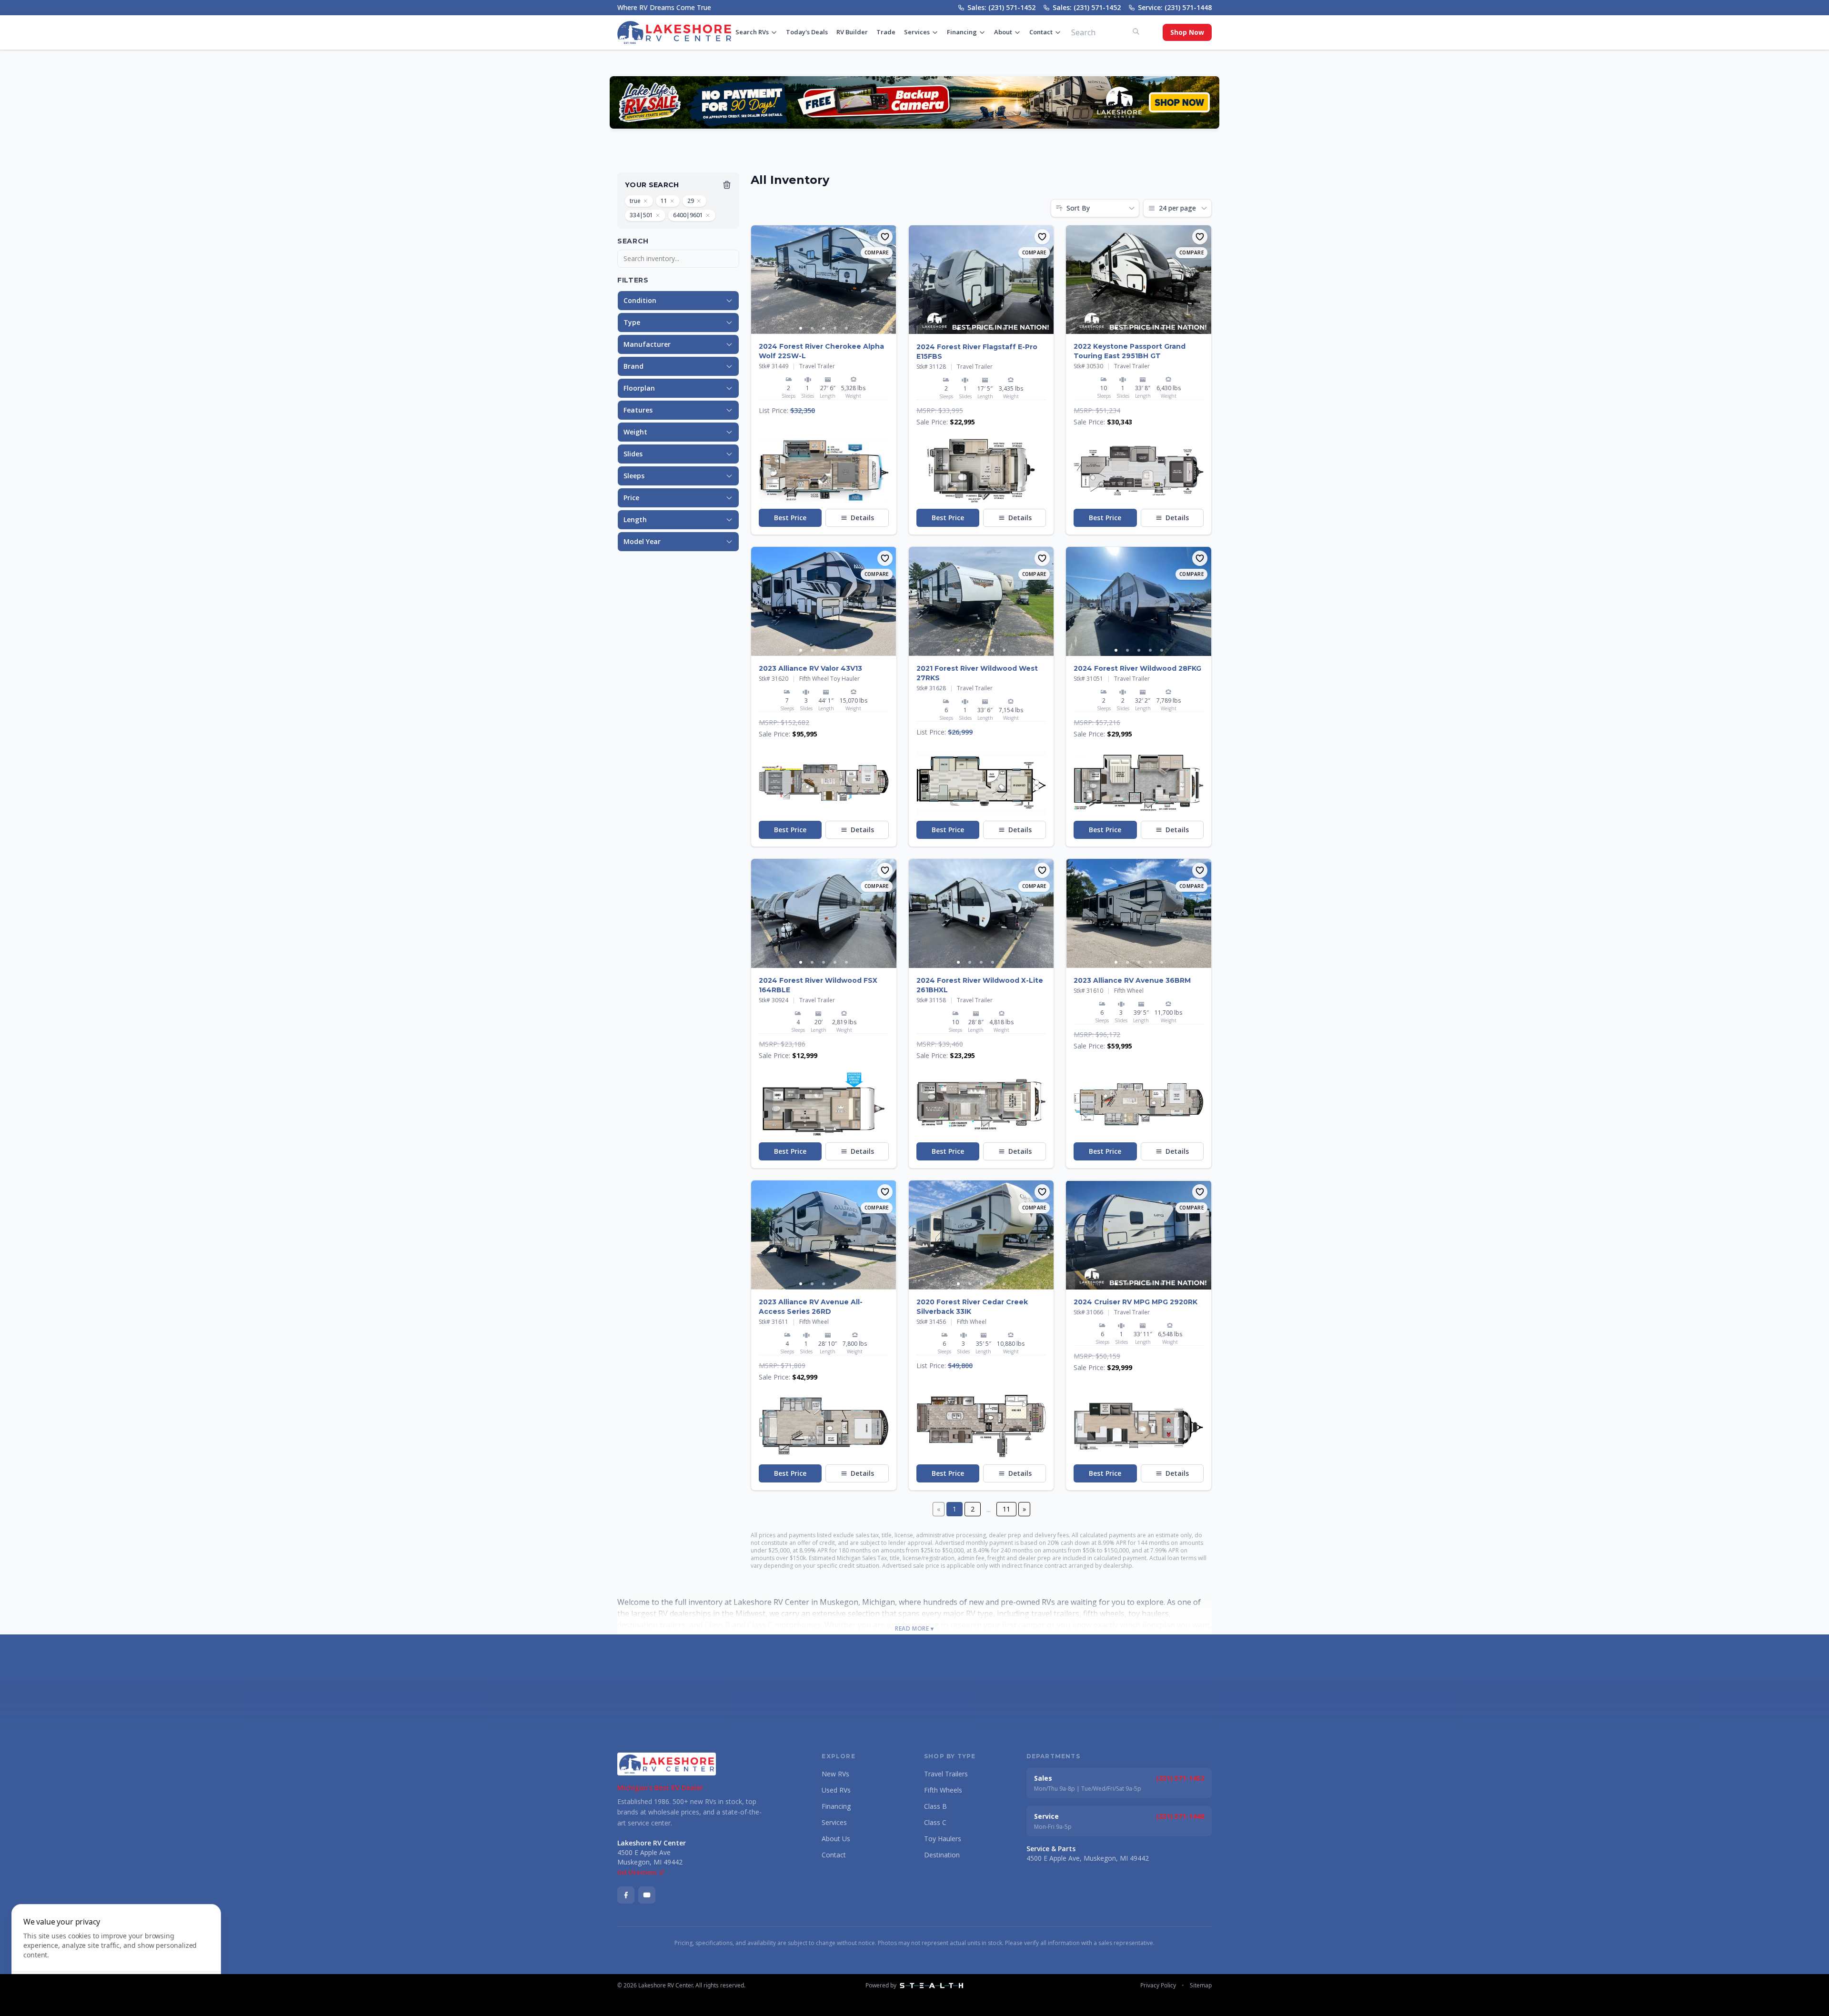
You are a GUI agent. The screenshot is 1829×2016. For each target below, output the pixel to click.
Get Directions (637, 1873)
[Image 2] (812, 328)
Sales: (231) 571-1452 (1001, 7)
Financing (962, 32)
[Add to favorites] (885, 237)
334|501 (641, 215)
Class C (935, 1822)
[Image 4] (835, 328)
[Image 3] (824, 328)
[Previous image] (759, 280)
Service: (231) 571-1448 (1175, 7)
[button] (824, 471)
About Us (836, 1839)
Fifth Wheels (943, 1790)
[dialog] (116, 1954)
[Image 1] (801, 328)
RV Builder (852, 32)
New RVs (835, 1774)
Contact (1041, 32)
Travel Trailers (946, 1774)
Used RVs (836, 1790)
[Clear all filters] (727, 185)
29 (691, 201)
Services (917, 32)
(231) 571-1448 (1180, 1816)
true (635, 201)
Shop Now (1187, 32)
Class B (935, 1806)
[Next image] (889, 280)
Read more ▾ (914, 1629)
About (1003, 32)
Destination (942, 1855)
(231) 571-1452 (1180, 1778)
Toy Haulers (943, 1839)
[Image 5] (846, 328)
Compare (877, 252)
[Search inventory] (1136, 31)
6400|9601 (688, 215)
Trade (886, 32)
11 (664, 201)
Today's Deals (807, 32)
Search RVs (752, 32)
